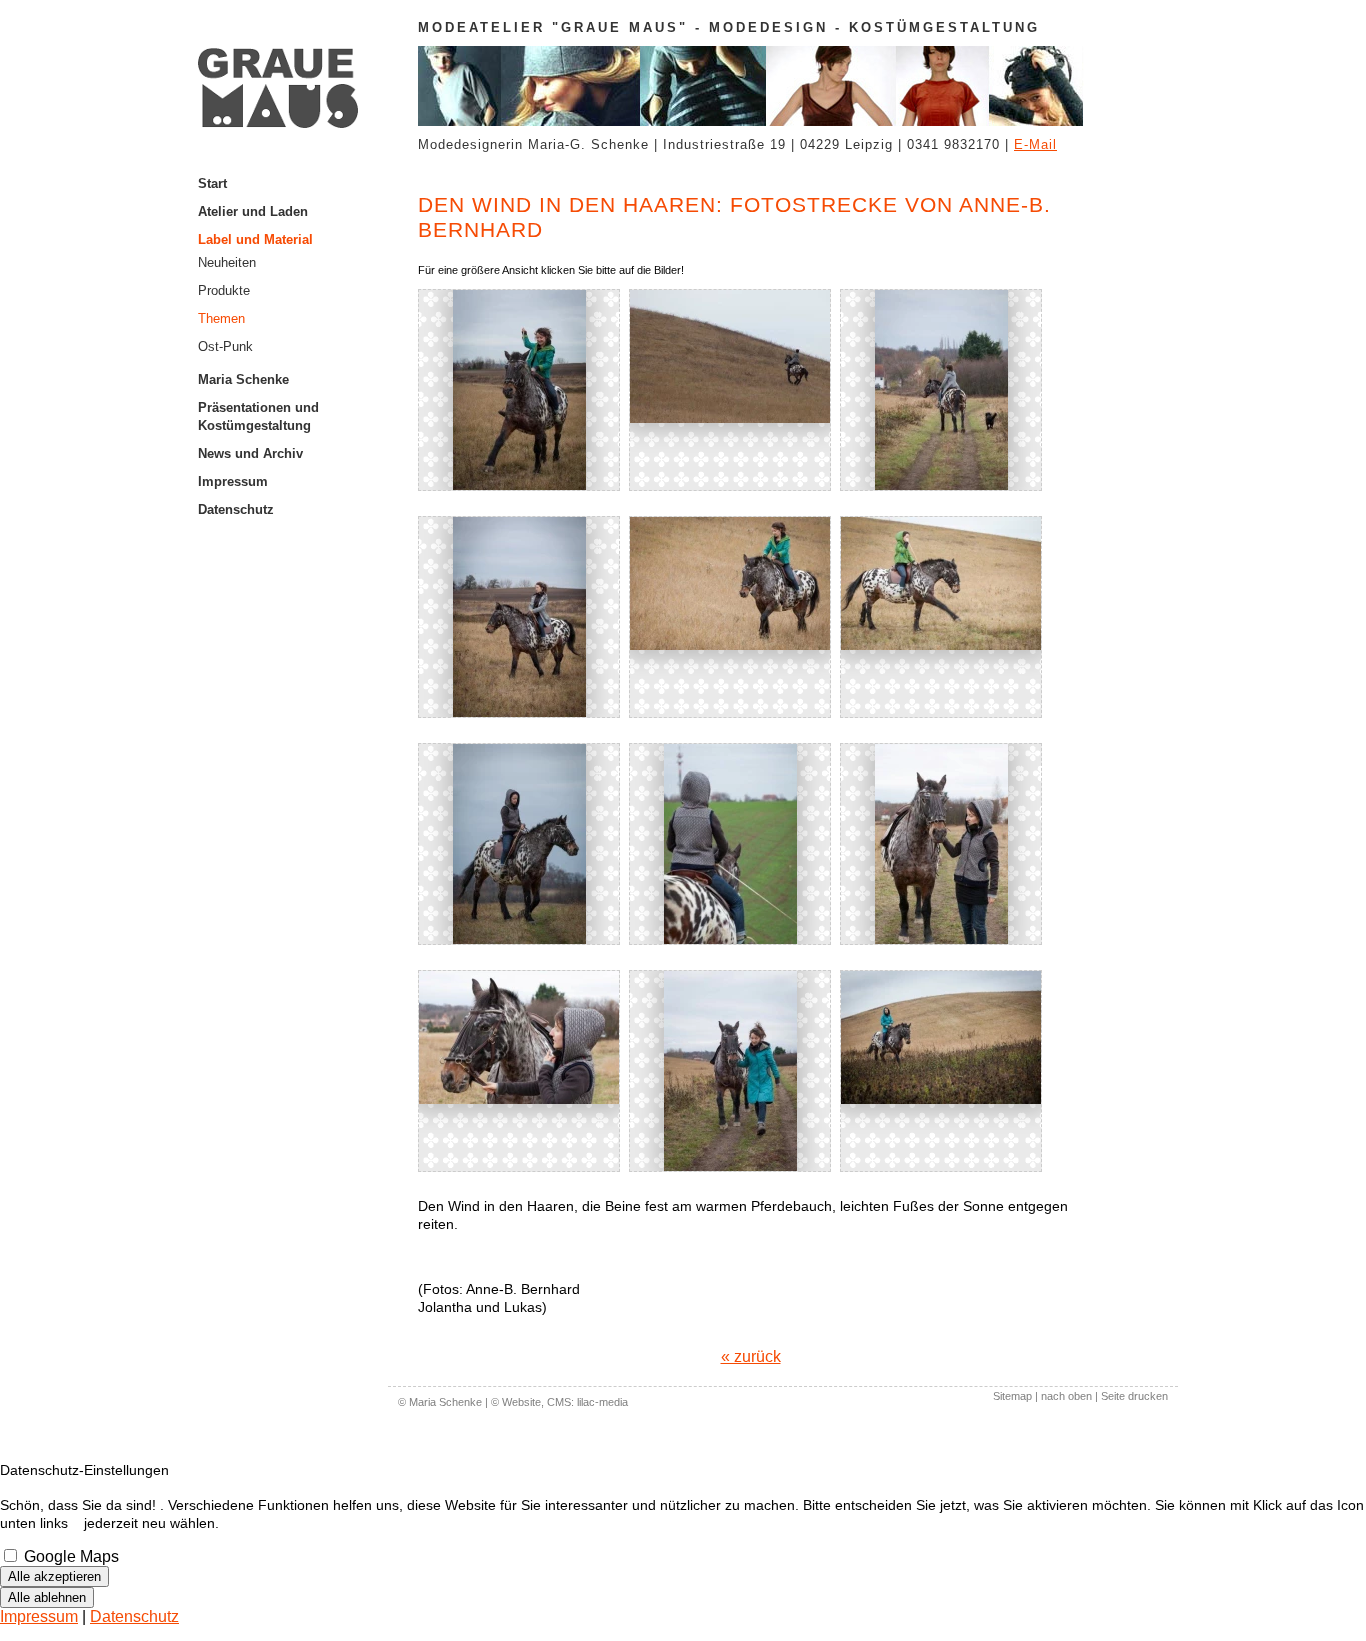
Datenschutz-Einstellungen (84, 1470)
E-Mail (1035, 144)
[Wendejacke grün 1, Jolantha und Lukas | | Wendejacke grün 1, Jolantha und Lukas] (519, 390)
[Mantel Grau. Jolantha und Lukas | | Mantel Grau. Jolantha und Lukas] (730, 390)
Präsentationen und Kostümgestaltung (258, 416)
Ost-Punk (225, 346)
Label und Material (255, 239)
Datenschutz (236, 509)
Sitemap (1012, 1396)
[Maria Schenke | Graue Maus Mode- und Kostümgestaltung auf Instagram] (293, 524)
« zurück (751, 1356)
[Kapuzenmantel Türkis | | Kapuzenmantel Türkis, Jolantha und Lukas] (941, 1071)
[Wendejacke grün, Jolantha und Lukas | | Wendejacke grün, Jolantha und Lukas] (941, 617)
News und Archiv (250, 453)
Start (212, 183)
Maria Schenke (243, 379)
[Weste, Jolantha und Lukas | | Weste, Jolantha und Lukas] (519, 1071)
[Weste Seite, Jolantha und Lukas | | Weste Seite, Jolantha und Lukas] (519, 844)
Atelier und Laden (253, 211)
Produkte (224, 290)
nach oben (1066, 1396)
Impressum (233, 481)
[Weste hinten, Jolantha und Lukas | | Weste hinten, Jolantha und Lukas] (730, 844)
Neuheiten (227, 262)
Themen (221, 318)
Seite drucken (1134, 1396)
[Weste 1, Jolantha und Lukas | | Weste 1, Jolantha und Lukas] (941, 844)
